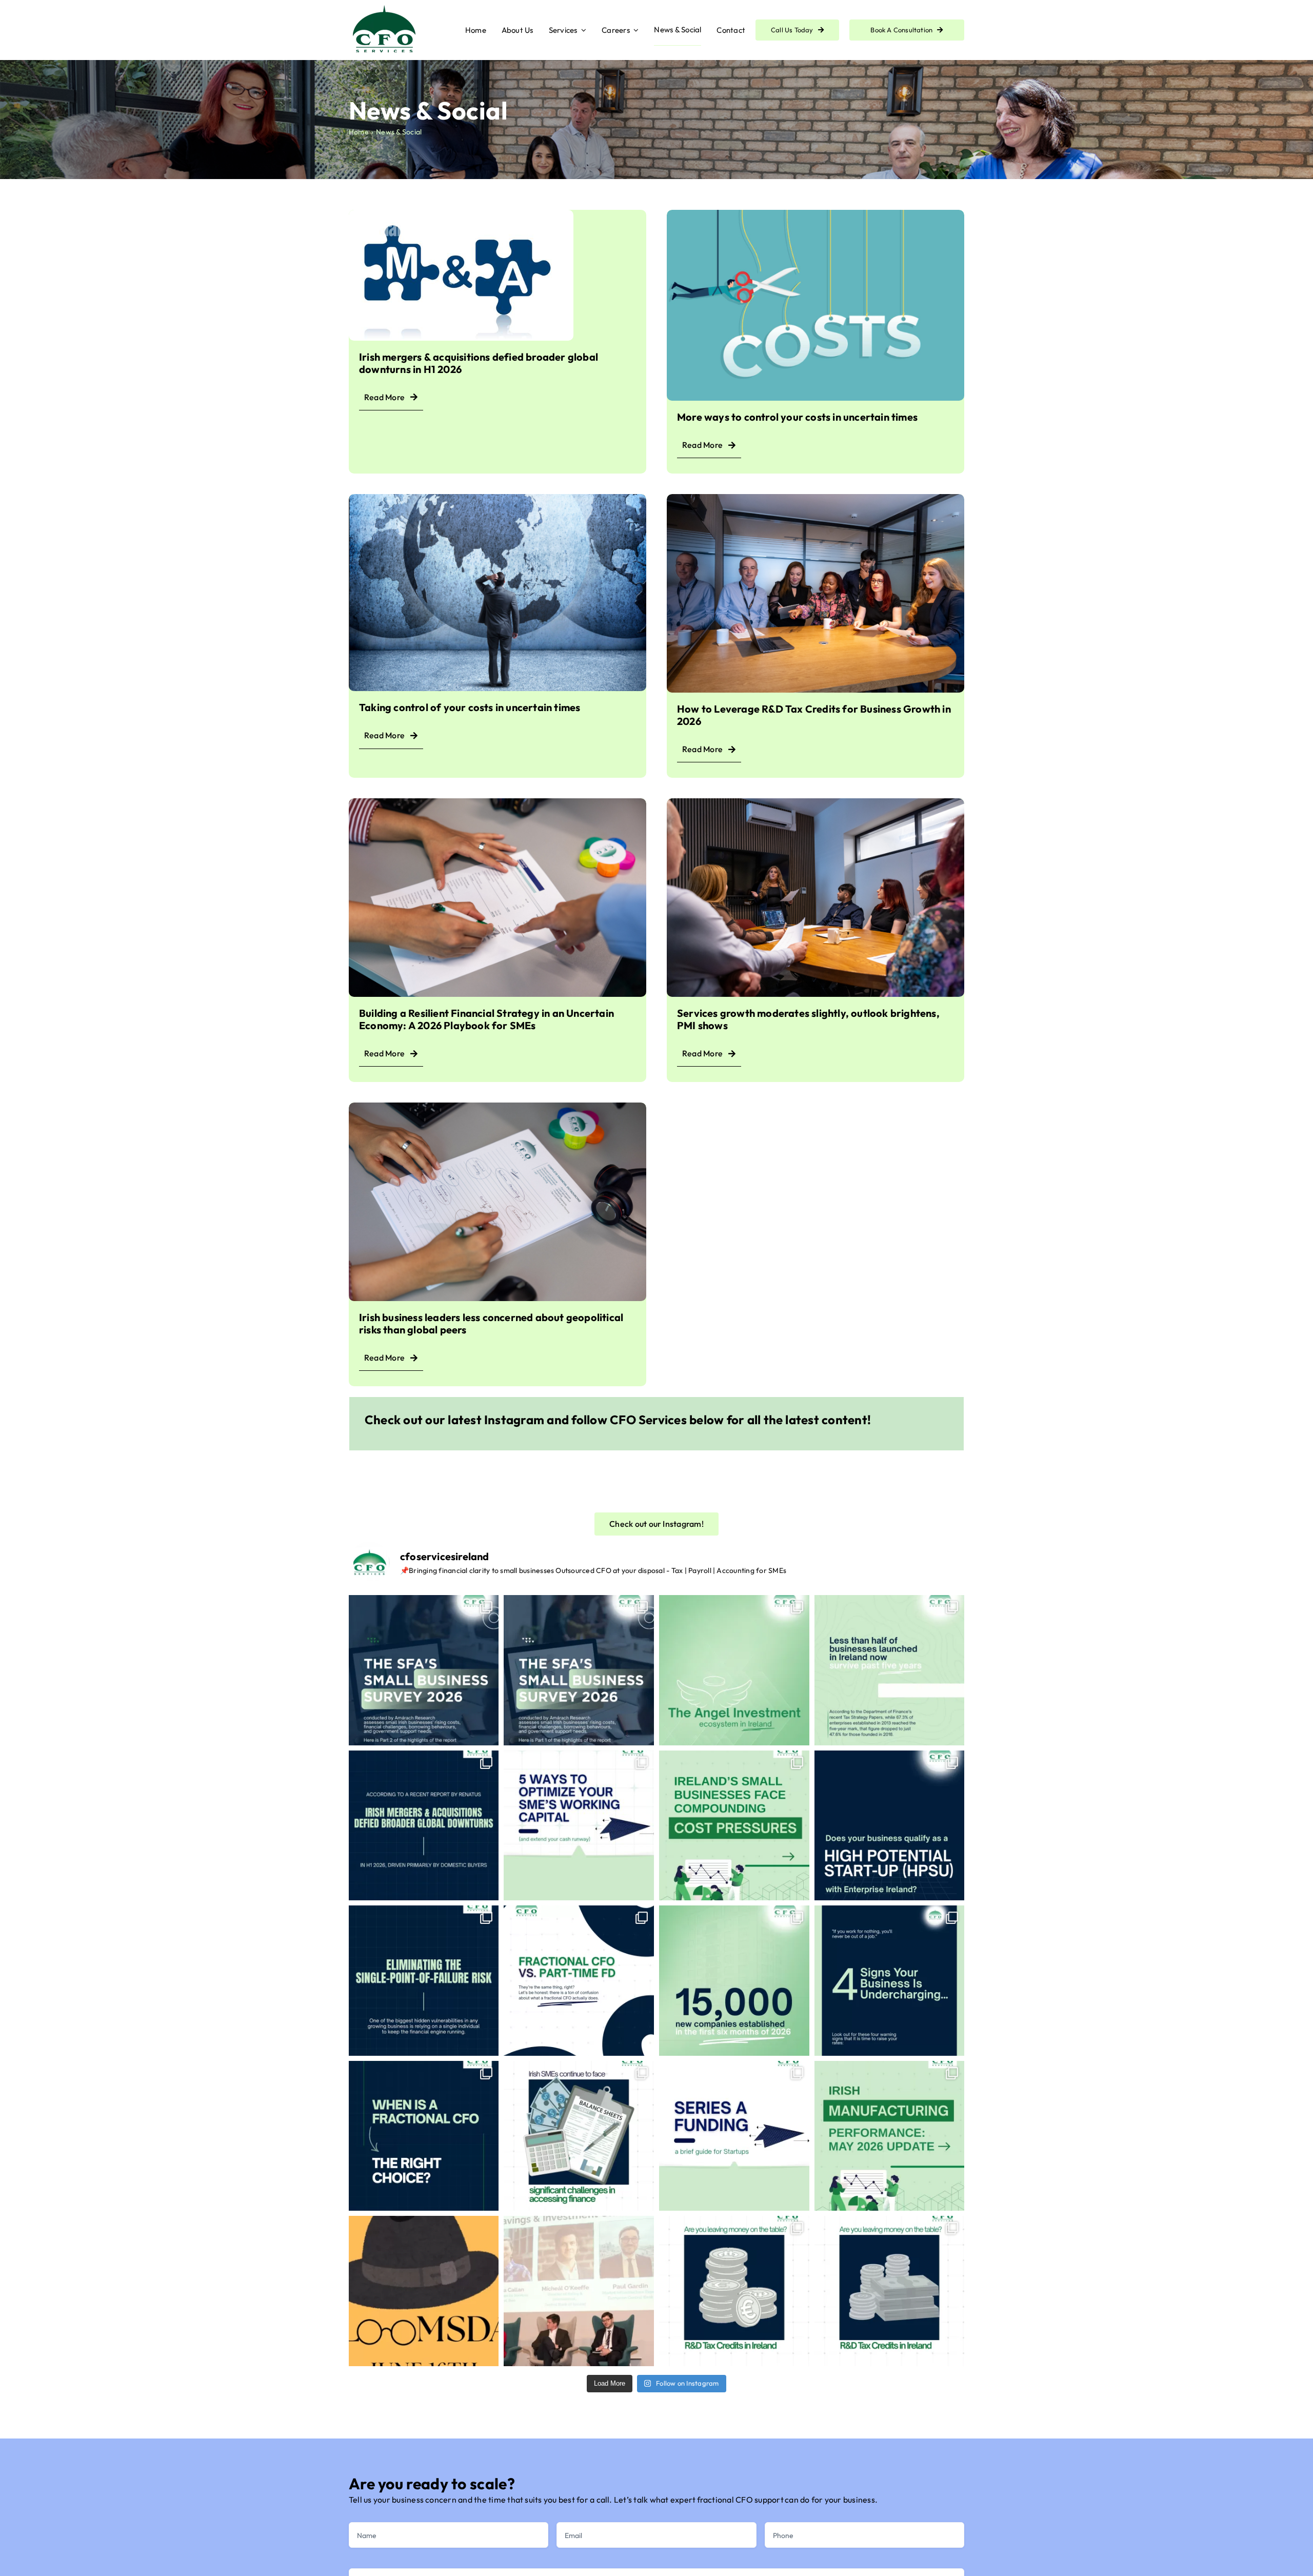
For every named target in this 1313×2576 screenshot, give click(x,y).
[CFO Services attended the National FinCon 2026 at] (579, 2291)
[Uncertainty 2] (498, 498)
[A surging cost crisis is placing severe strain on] (734, 1826)
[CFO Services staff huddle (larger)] (815, 498)
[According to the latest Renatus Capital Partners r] (424, 1826)
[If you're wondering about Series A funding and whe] (734, 2136)
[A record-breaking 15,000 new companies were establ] (734, 1981)
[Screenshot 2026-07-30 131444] (461, 214)
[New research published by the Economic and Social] (579, 2136)
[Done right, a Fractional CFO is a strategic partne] (579, 1981)
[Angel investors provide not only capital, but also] (734, 1670)
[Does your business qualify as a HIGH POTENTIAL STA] (890, 1826)
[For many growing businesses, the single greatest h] (424, 1981)
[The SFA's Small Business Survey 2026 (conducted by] (424, 1670)
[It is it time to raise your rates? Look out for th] (890, 1981)
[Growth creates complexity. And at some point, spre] (424, 2136)
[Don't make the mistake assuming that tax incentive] (734, 2291)
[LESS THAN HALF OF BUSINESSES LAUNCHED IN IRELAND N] (890, 1670)
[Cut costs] (815, 214)
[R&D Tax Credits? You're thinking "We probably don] (890, 2291)
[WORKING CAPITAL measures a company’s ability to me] (579, 1826)
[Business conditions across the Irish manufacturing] (890, 2136)
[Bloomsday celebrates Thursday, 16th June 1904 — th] (424, 2291)
